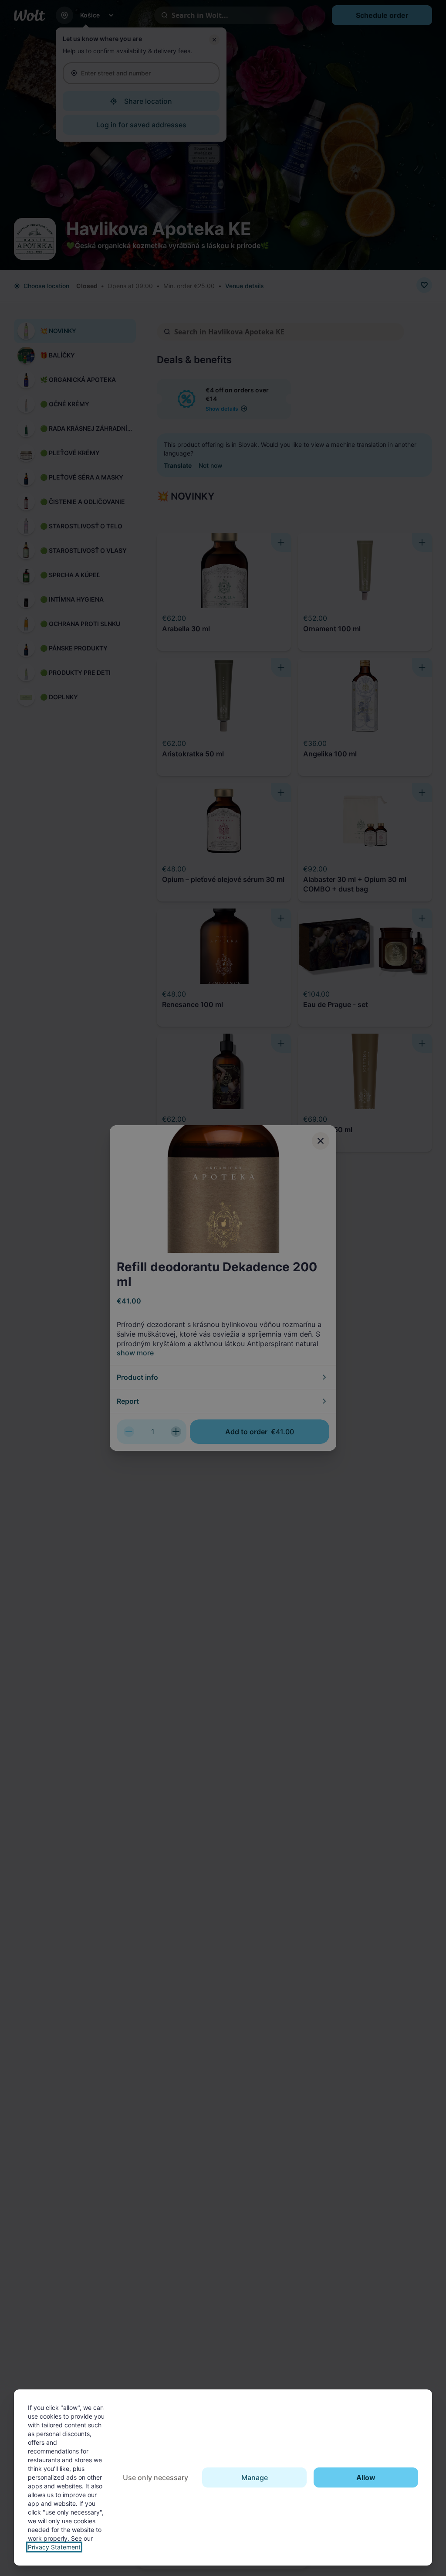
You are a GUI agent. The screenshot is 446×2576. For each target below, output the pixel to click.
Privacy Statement (54, 2547)
